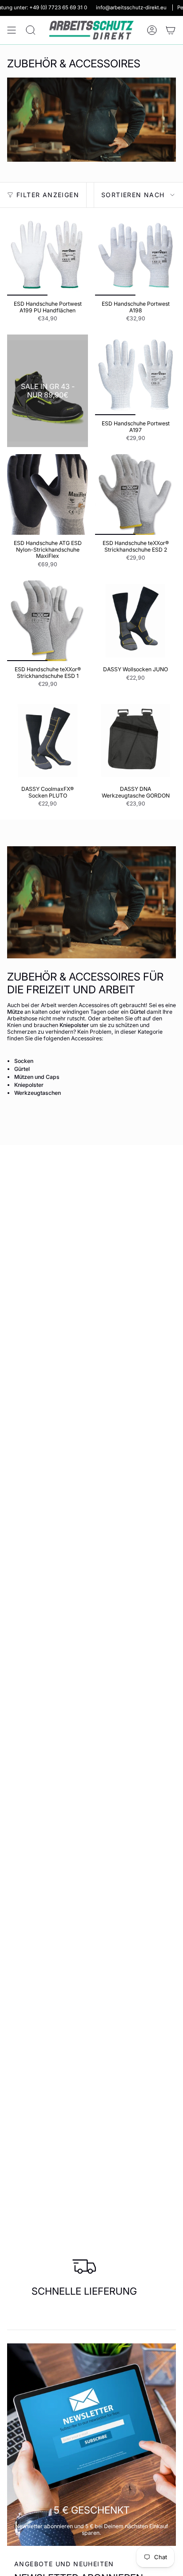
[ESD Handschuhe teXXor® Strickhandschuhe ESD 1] (48, 621)
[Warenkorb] (171, 30)
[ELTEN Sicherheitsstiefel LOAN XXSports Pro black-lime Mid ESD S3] (48, 391)
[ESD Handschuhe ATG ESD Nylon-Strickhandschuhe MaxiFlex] (48, 494)
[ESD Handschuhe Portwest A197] (135, 375)
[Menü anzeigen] (12, 30)
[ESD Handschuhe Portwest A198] (135, 255)
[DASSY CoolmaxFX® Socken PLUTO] (48, 740)
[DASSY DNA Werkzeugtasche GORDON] (135, 740)
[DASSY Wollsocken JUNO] (135, 621)
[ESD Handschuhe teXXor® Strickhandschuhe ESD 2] (135, 494)
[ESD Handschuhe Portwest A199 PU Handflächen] (48, 255)
